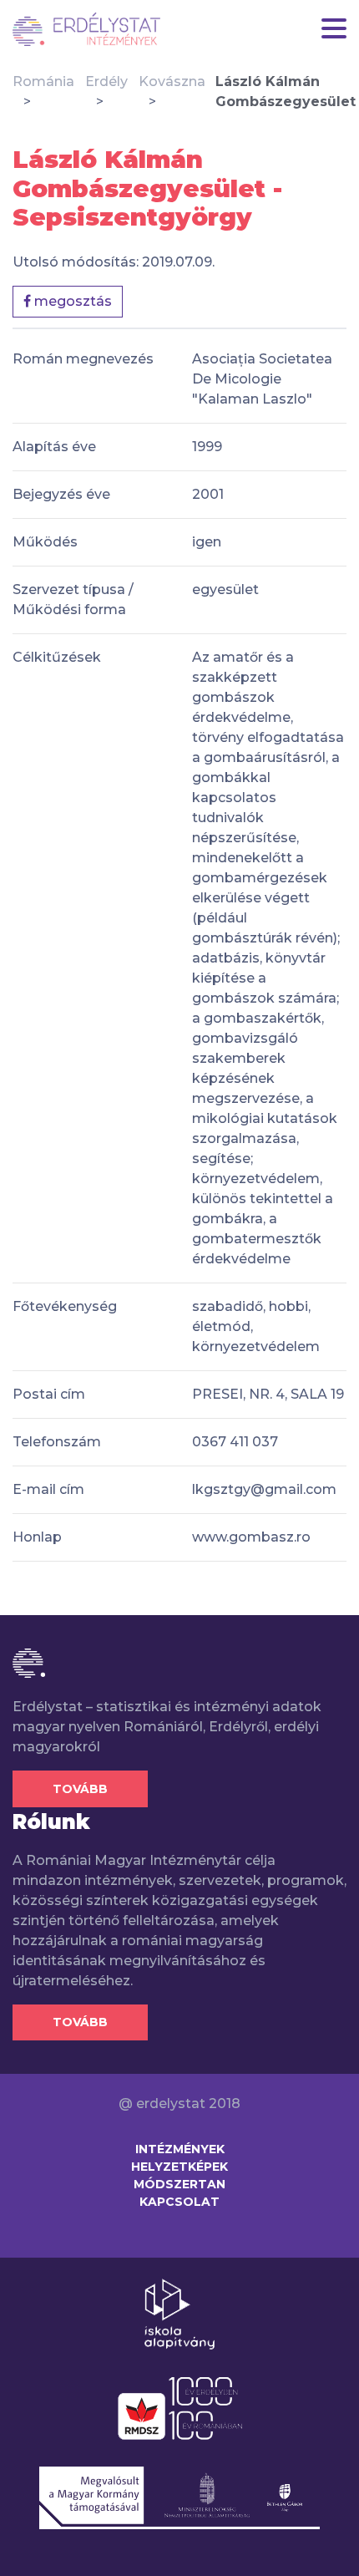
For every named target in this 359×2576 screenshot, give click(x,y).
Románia (43, 81)
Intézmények (180, 2149)
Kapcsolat (179, 2202)
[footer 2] (180, 2407)
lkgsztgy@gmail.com (264, 1489)
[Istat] (86, 29)
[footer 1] (179, 2313)
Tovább (80, 1789)
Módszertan (179, 2184)
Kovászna (172, 81)
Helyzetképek (179, 2167)
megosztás (71, 301)
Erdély (106, 81)
